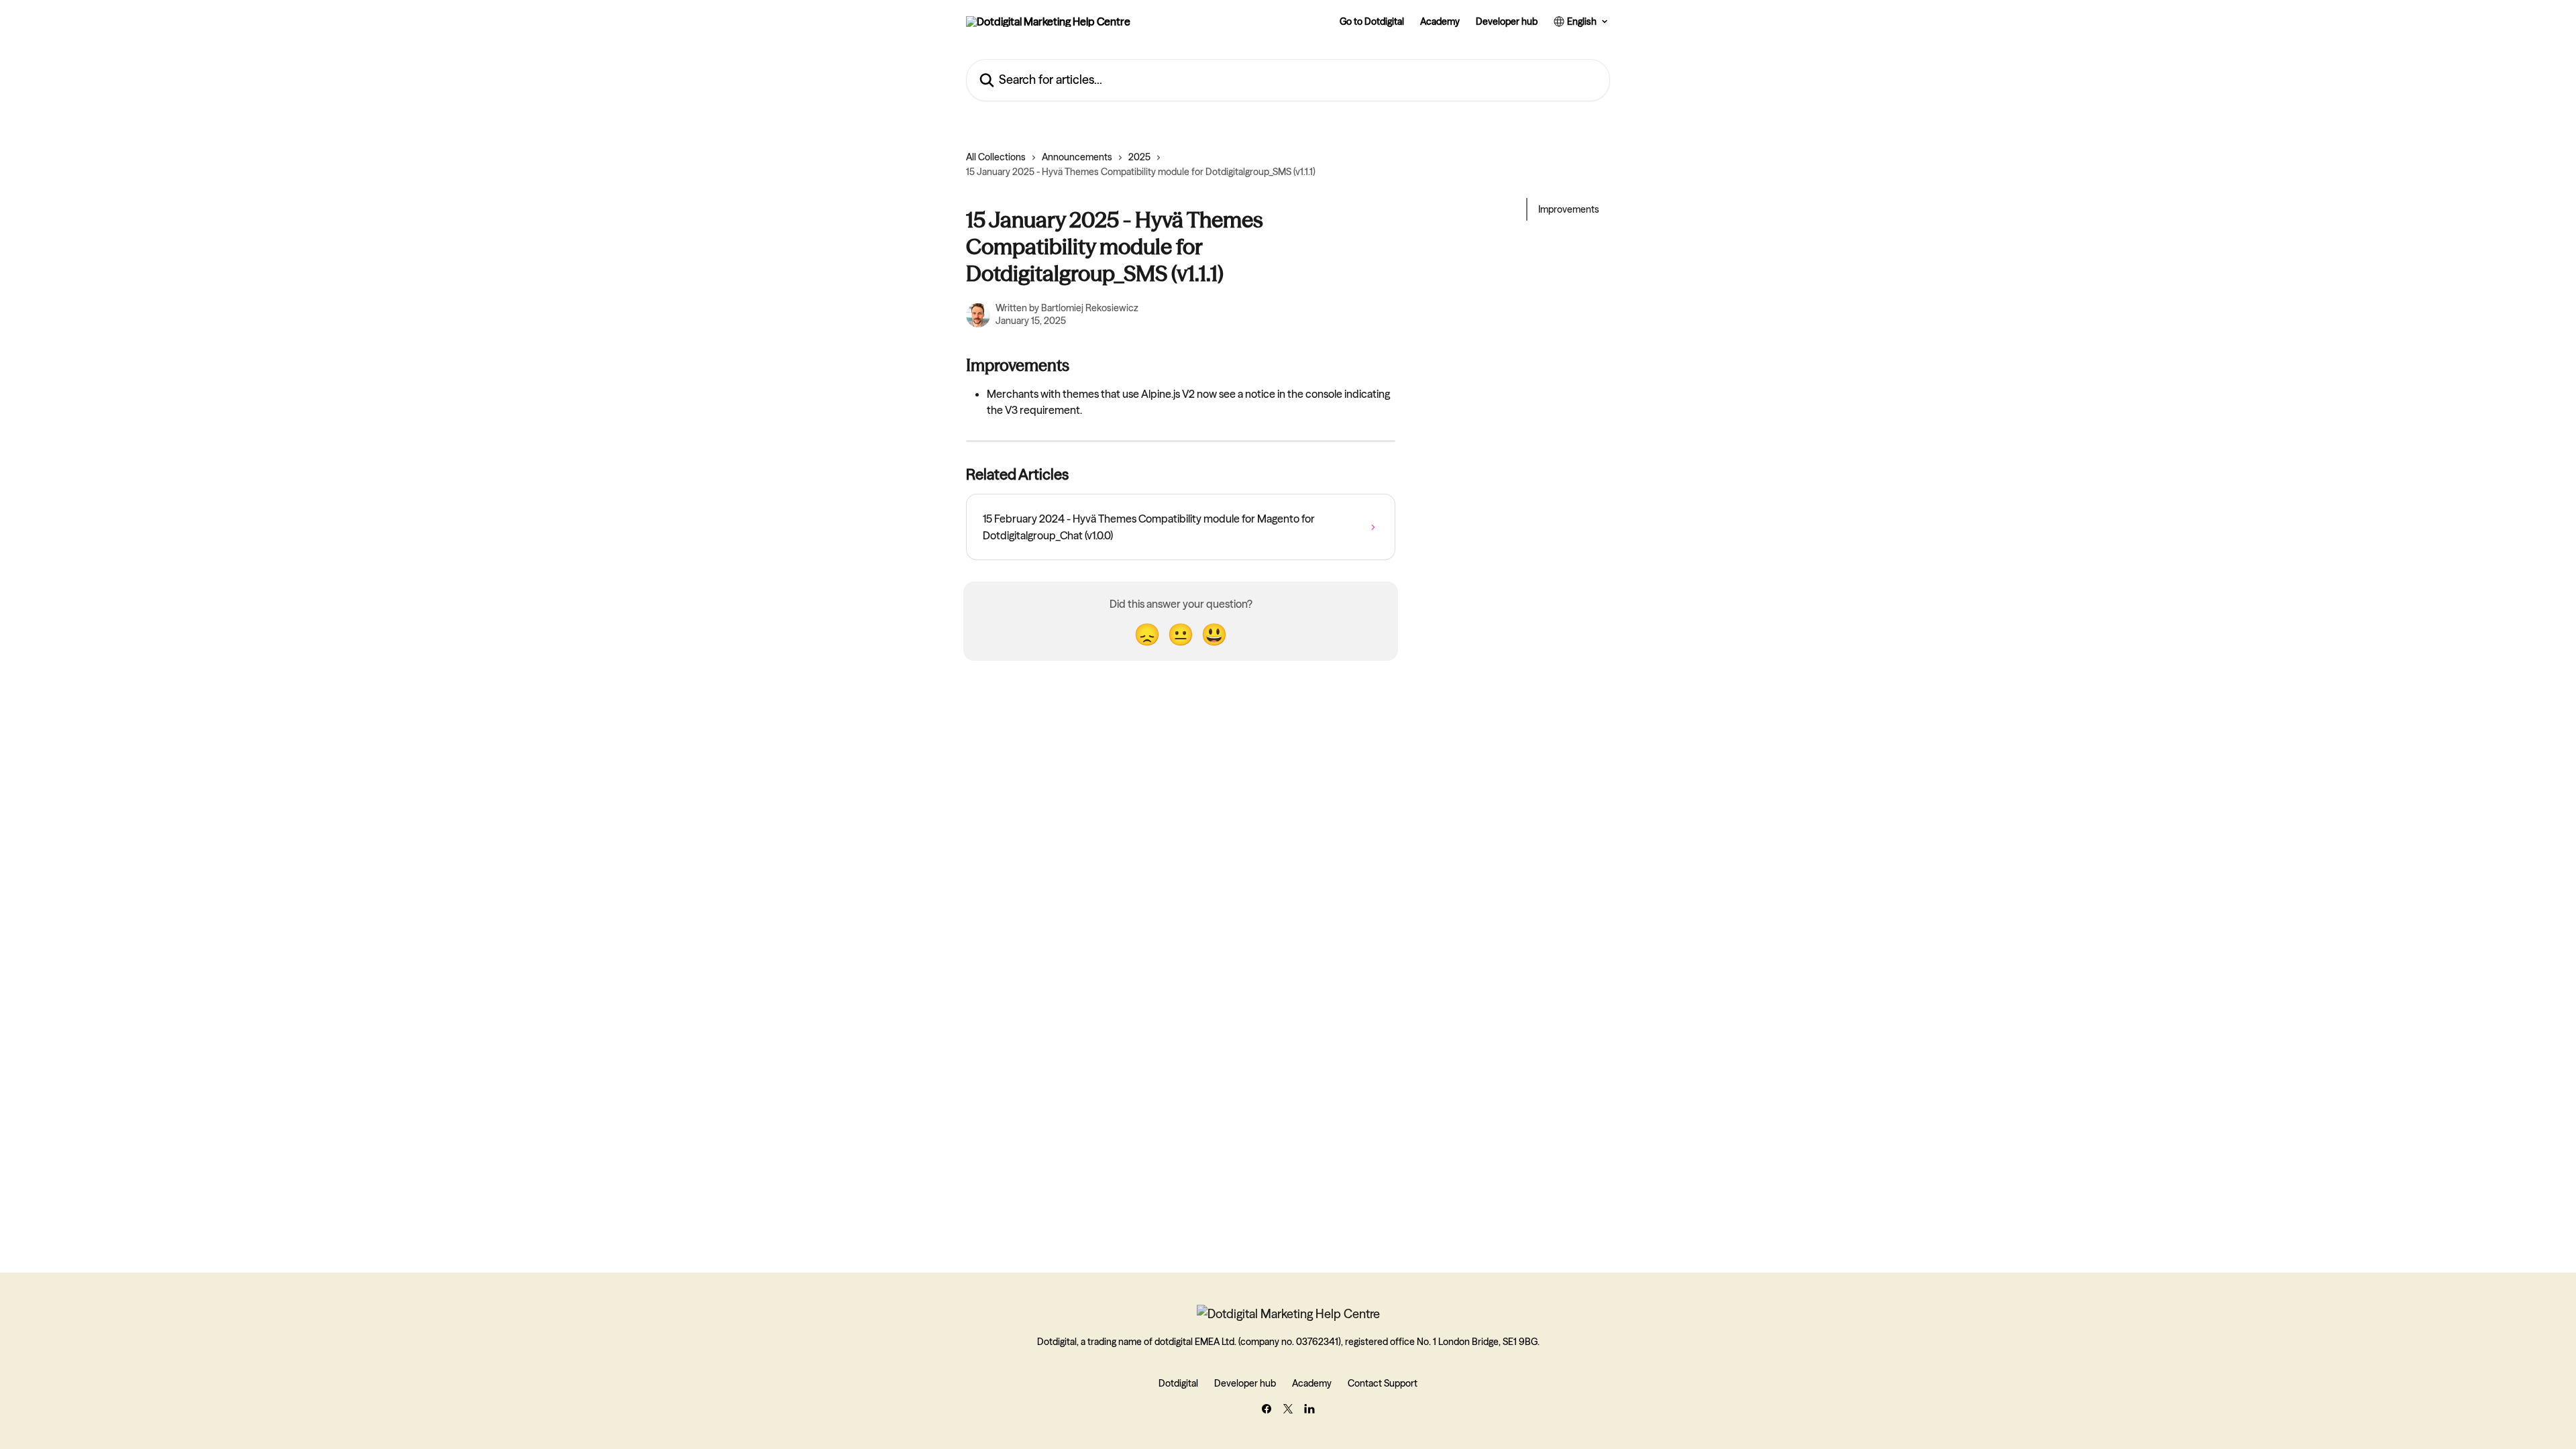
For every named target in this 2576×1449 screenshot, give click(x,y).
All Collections (996, 157)
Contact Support (1383, 1383)
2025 (1139, 157)
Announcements (1077, 157)
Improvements (1569, 209)
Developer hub (1507, 21)
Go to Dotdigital (1372, 21)
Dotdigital (1178, 1383)
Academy (1440, 21)
